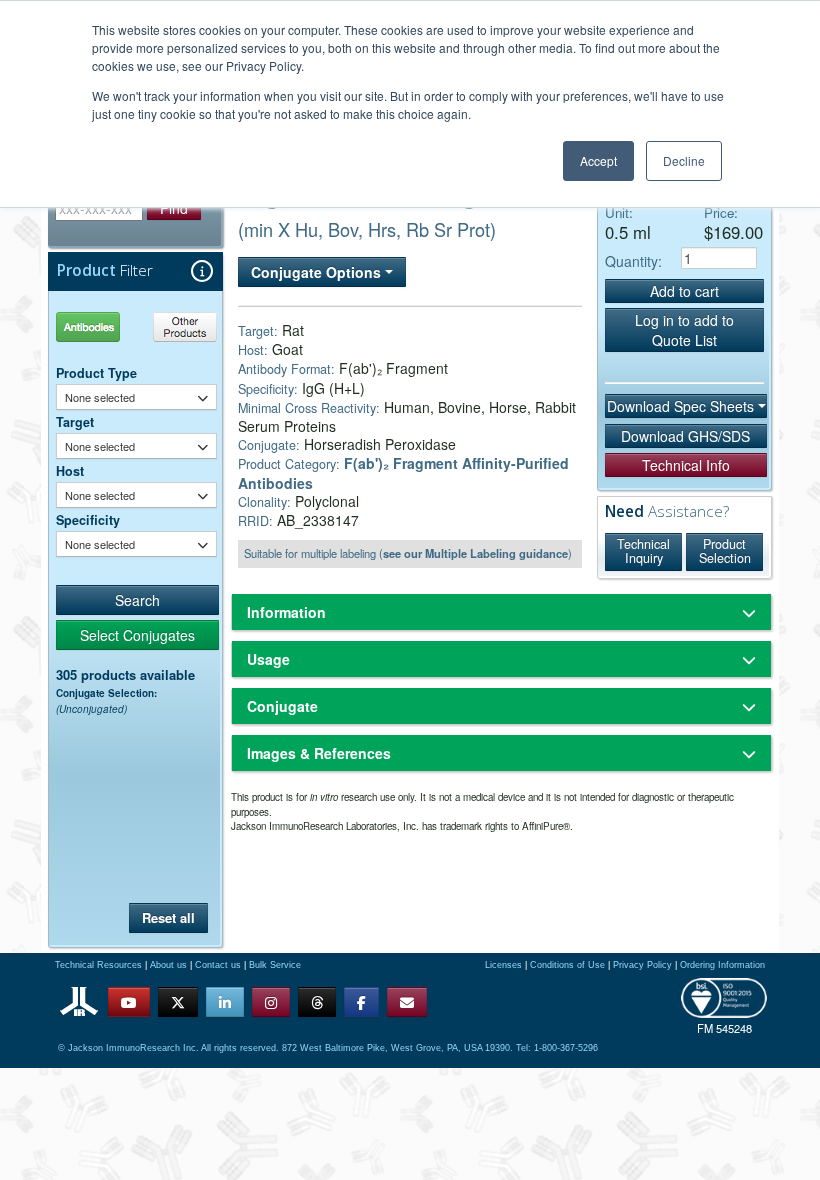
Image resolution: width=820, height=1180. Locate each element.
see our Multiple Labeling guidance (475, 553)
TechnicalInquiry (643, 551)
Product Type (96, 373)
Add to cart (684, 291)
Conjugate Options (318, 272)
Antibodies (95, 326)
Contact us (218, 965)
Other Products (181, 326)
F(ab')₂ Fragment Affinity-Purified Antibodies (403, 472)
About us (168, 965)
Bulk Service (275, 965)
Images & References (319, 753)
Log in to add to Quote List (684, 330)
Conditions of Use (567, 965)
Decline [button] (684, 160)
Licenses (503, 965)
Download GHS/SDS (685, 436)
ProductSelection (725, 551)
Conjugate (282, 706)
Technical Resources (98, 965)
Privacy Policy (642, 965)
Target (75, 422)
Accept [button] (598, 160)
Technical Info (686, 465)
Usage (268, 659)
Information (286, 612)
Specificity (88, 520)
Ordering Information (722, 965)
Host (70, 471)
